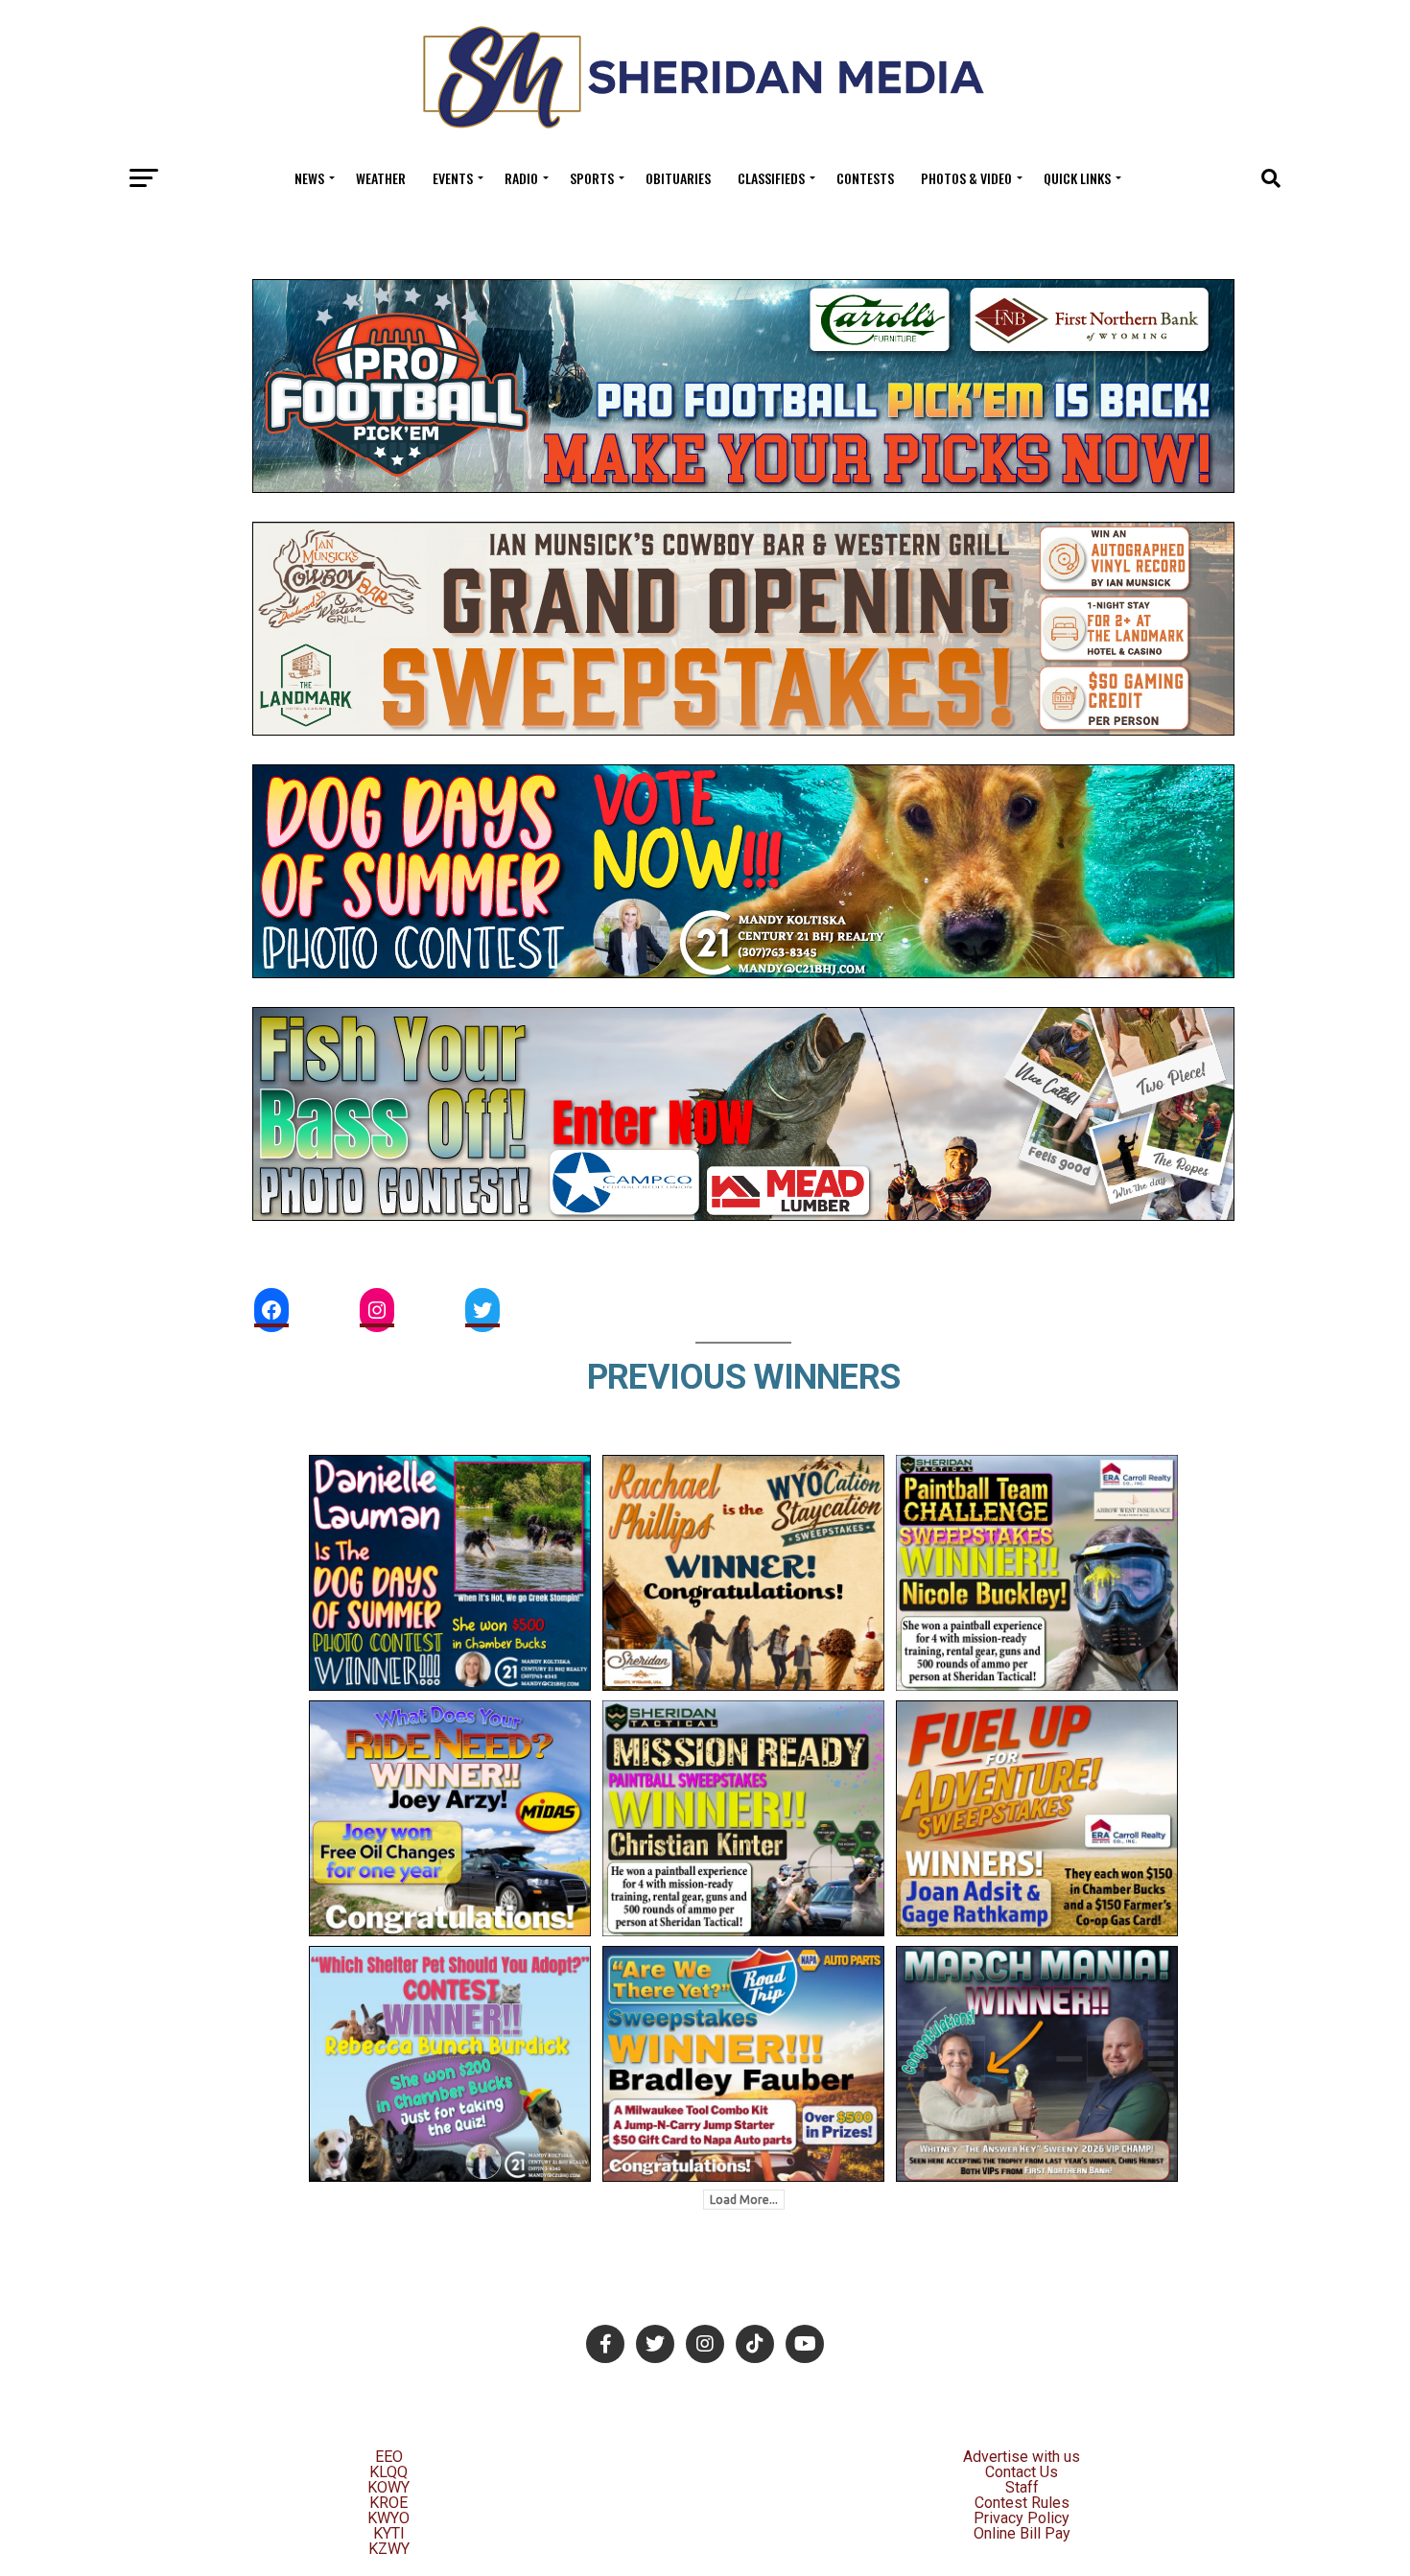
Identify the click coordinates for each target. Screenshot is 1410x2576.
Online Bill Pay (1022, 2533)
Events (453, 178)
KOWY (388, 2487)
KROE (388, 2503)
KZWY (389, 2549)
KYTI (389, 2533)
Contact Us (1022, 2472)
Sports (592, 178)
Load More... (744, 2200)
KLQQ (388, 2472)
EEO (389, 2457)
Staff (1022, 2487)
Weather (381, 178)
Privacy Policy (1022, 2518)
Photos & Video (966, 178)
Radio (521, 178)
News (309, 178)
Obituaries (678, 178)
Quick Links (1077, 178)
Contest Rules (1022, 2503)
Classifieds (771, 178)
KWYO (388, 2518)
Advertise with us (1022, 2457)
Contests (865, 178)
